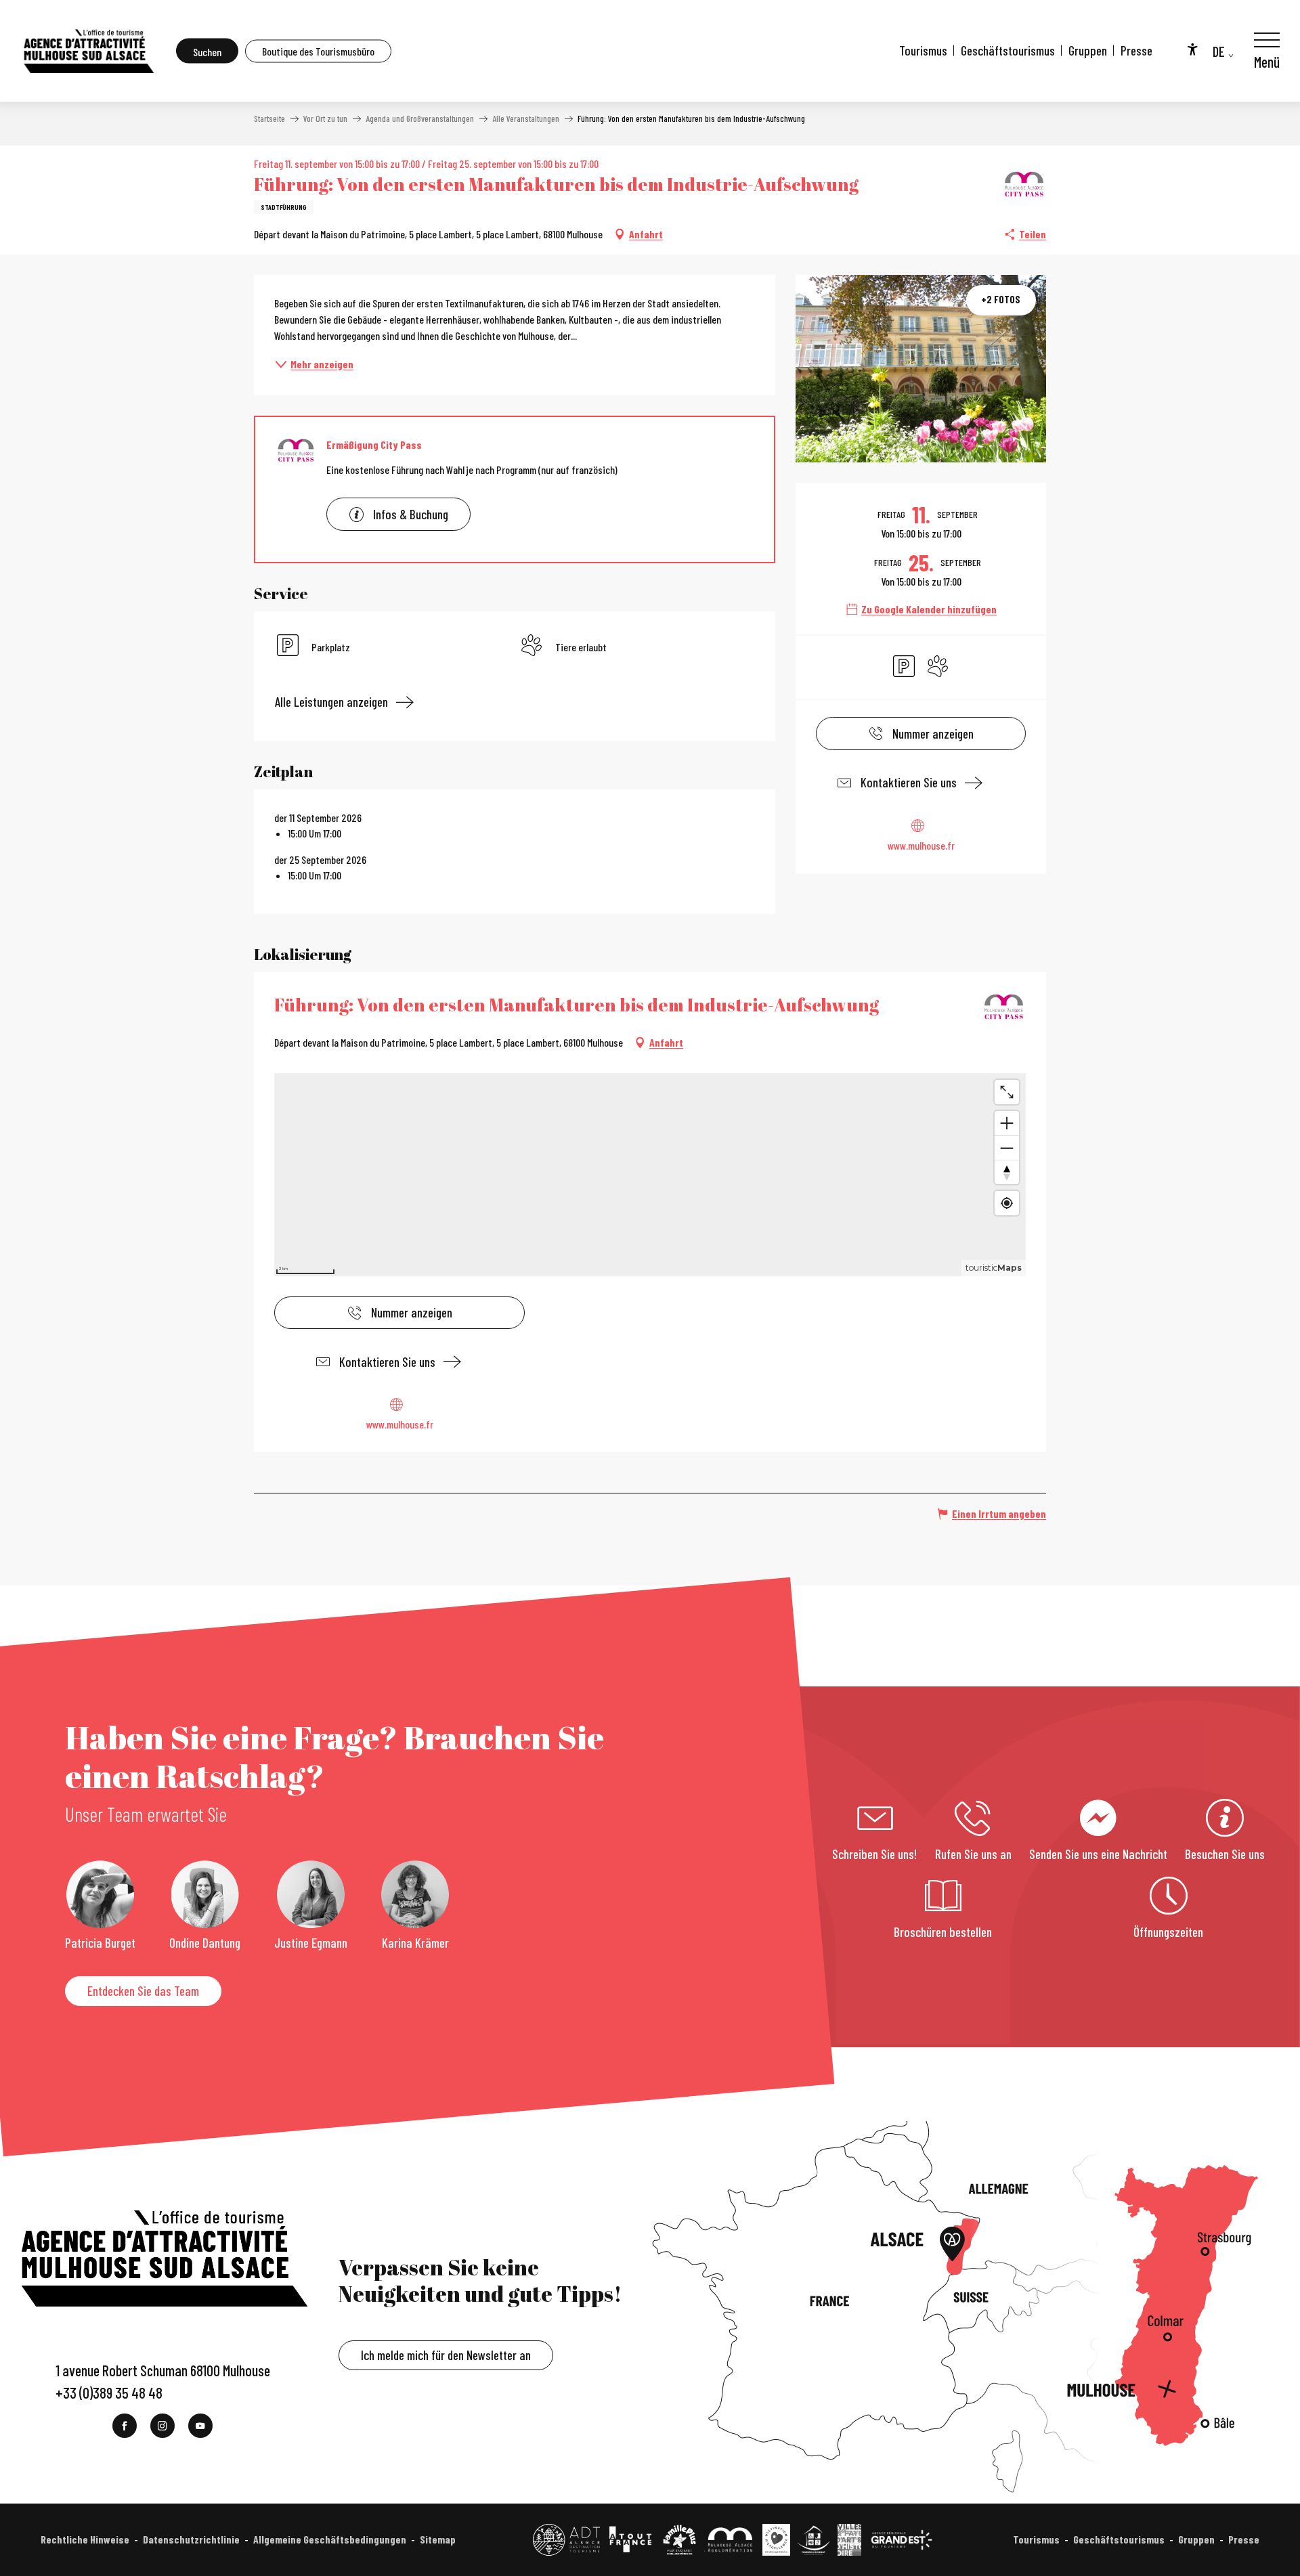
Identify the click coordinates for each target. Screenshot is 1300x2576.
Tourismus (923, 50)
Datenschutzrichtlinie (191, 2539)
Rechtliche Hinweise (85, 2539)
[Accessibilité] (1192, 49)
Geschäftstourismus (1008, 50)
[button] (207, 51)
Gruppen (1088, 50)
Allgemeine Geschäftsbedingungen (330, 2539)
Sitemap (438, 2539)
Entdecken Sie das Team (143, 1991)
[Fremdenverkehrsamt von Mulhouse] (88, 51)
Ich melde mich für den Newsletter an (446, 2355)
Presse (1136, 50)
